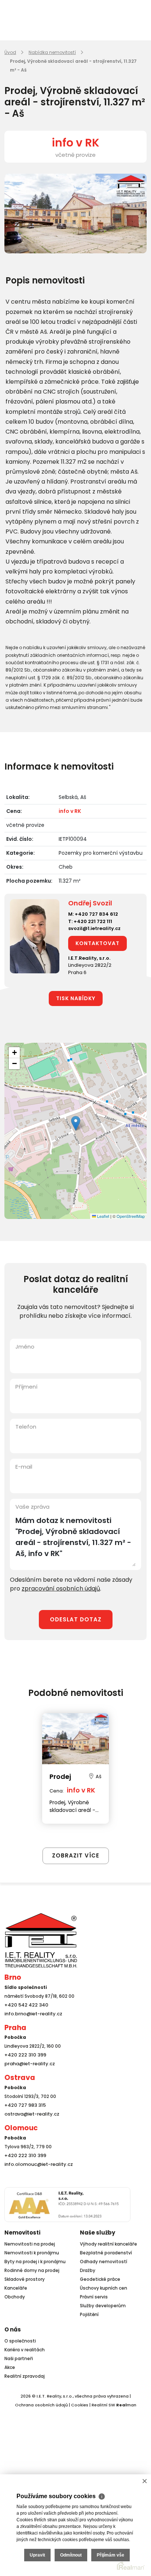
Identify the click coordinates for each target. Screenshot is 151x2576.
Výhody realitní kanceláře (108, 2244)
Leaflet (103, 1216)
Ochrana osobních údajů (41, 2405)
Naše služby (97, 2233)
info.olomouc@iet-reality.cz (36, 2164)
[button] (76, 1123)
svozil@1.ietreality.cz (94, 928)
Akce (10, 2367)
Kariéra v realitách (25, 2350)
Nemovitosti (22, 2233)
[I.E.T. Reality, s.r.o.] (41, 1940)
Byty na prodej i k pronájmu (35, 2262)
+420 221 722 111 (93, 921)
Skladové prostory (25, 2279)
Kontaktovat (97, 943)
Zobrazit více (76, 1855)
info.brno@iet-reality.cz (31, 2014)
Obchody (15, 2297)
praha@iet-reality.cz (28, 2064)
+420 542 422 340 (25, 2005)
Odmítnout (71, 2555)
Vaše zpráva (32, 1507)
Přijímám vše (111, 2555)
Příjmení (26, 1387)
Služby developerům (103, 2306)
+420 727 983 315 (24, 2105)
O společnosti (20, 2341)
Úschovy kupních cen (104, 2288)
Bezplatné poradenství (106, 2253)
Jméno (25, 1347)
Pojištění (89, 2314)
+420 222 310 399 (23, 2055)
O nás (13, 2329)
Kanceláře (16, 2288)
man (126, 2405)
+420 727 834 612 (96, 914)
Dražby (88, 2270)
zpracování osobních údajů (61, 1589)
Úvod (10, 52)
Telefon (26, 1427)
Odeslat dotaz (76, 1619)
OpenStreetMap (131, 1216)
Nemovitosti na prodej (30, 2244)
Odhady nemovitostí (104, 2262)
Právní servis (94, 2297)
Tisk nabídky (76, 998)
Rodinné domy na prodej (32, 2270)
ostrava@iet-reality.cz (30, 2114)
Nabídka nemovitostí (52, 52)
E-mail (24, 1467)
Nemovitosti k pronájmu (32, 2253)
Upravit (37, 2555)
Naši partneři (19, 2358)
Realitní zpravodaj (25, 2376)
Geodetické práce (100, 2279)
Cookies (80, 2405)
